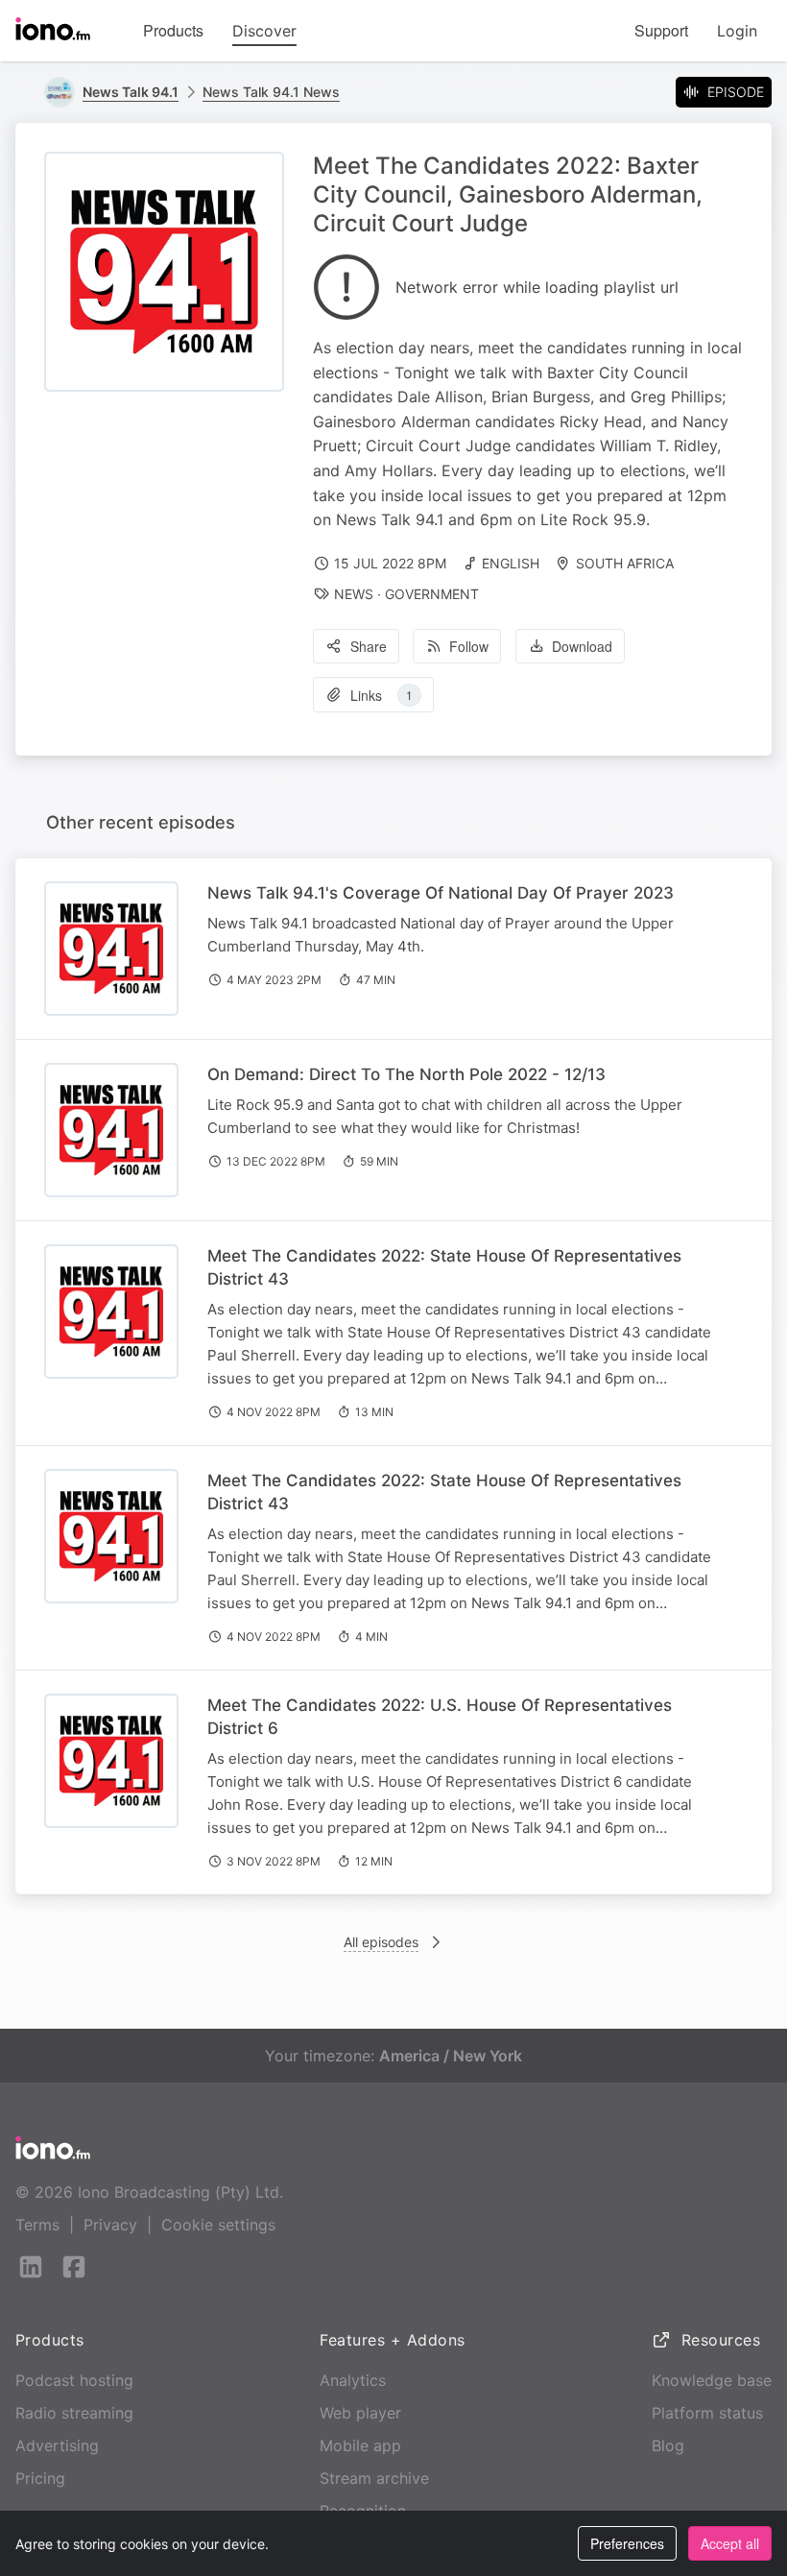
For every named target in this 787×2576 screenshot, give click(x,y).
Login (737, 31)
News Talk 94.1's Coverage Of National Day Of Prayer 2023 (441, 893)
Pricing (40, 2478)
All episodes (381, 1942)
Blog (668, 2445)
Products (173, 30)
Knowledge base (712, 2380)
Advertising (57, 2445)
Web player (360, 2413)
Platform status (707, 2413)
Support (661, 30)
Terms (37, 2225)
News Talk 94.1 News (271, 92)
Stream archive (374, 2478)
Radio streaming (74, 2413)
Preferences (627, 2543)
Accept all (730, 2543)
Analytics (353, 2380)
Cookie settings (218, 2225)
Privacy (110, 2225)
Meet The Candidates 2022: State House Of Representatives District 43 (444, 1267)
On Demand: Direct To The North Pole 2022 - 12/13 (406, 1074)
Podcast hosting (74, 2380)
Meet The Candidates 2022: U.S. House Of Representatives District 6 (440, 1717)
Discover (264, 31)
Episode (736, 92)
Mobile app (360, 2445)
